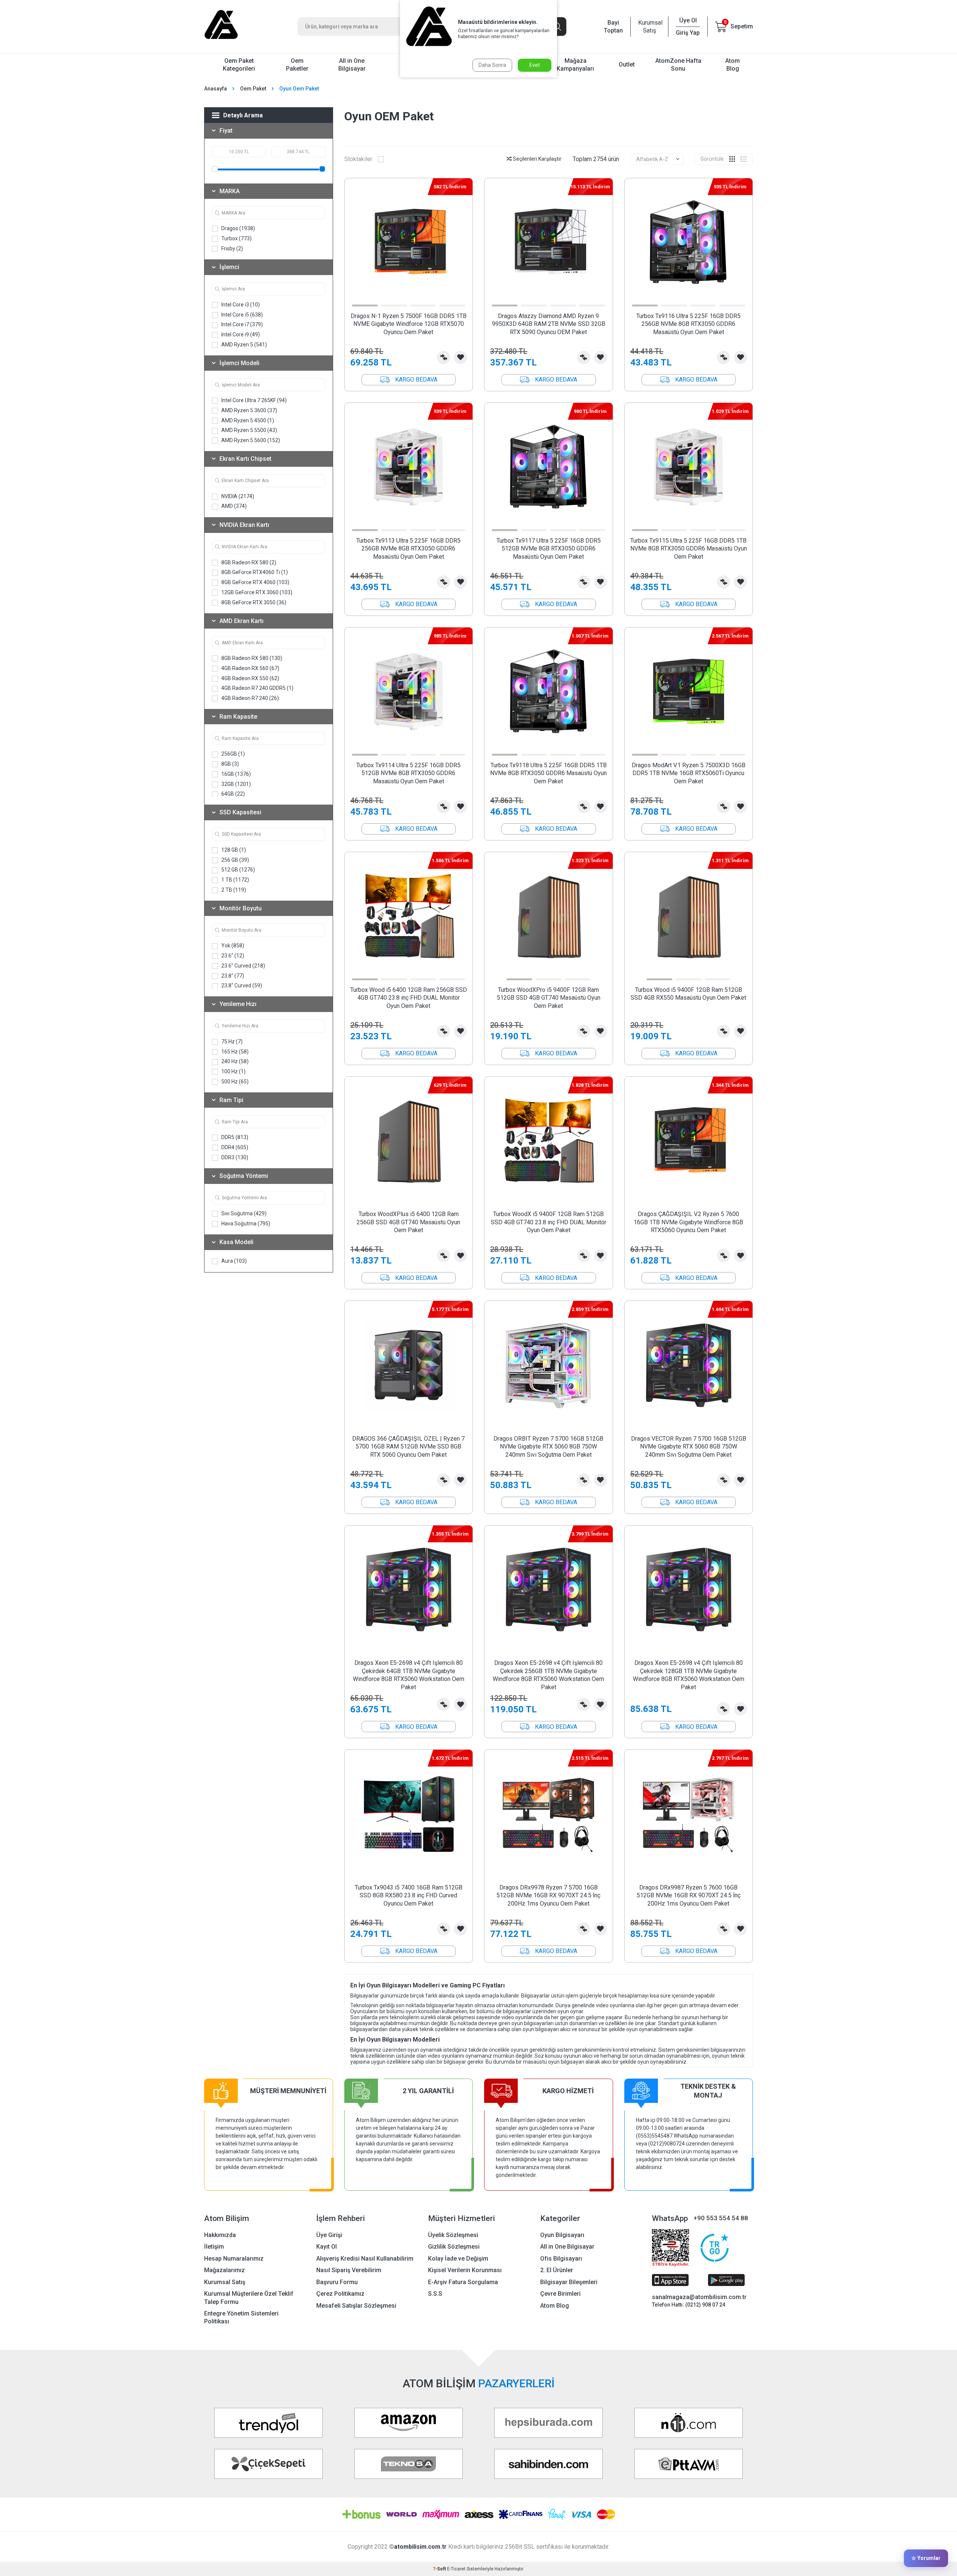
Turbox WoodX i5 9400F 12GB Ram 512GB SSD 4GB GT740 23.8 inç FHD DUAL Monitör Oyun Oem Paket (549, 1222)
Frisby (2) (232, 249)
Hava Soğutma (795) (245, 1224)
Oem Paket (253, 89)
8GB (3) (230, 764)
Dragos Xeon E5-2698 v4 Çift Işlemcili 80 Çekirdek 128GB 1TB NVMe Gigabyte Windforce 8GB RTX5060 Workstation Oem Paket (689, 1675)
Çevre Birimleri (560, 2294)
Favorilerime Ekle (460, 357)
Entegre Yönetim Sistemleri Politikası (241, 2317)
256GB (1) (233, 754)
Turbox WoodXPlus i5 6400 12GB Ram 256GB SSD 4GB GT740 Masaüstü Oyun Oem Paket (408, 1222)
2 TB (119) (233, 890)
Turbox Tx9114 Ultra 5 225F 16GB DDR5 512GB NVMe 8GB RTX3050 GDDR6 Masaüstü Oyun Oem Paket (408, 773)
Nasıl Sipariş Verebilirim (349, 2270)
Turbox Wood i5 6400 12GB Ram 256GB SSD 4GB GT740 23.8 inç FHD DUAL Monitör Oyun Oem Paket (409, 998)
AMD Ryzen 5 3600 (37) (249, 410)
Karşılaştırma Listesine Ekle (444, 357)
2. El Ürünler (557, 2270)
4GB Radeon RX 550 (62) (250, 678)
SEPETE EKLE (409, 380)
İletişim (214, 2247)
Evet (535, 65)
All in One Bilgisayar (352, 65)
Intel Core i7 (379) (241, 324)
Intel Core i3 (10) (240, 305)
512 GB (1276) (238, 870)
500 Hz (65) (234, 1082)
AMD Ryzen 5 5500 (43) (249, 430)
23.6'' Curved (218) (243, 966)
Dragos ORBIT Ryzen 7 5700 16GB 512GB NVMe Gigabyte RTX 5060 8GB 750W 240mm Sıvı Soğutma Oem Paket (548, 1447)
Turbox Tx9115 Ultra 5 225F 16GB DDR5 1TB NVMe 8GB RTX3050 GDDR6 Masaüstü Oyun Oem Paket (689, 549)
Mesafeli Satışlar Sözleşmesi (356, 2306)
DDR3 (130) (234, 1157)
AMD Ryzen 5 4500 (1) (247, 420)
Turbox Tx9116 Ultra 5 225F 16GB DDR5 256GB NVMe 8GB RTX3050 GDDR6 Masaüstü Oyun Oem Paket (688, 324)
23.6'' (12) (232, 956)
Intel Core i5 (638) (241, 315)
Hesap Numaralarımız (234, 2259)
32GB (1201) (236, 784)
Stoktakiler (358, 159)
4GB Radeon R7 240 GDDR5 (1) (257, 688)
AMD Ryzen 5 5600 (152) (250, 440)
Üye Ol (688, 20)
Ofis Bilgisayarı (561, 2259)
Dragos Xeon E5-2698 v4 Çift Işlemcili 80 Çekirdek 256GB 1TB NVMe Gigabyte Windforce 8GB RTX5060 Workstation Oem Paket (548, 1675)
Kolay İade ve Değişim (458, 2259)
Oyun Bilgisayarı (562, 2235)
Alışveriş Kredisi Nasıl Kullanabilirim (365, 2259)
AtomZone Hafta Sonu (678, 65)
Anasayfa (216, 89)
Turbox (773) (236, 238)
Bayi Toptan (613, 27)
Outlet (627, 64)
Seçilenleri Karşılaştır (537, 159)
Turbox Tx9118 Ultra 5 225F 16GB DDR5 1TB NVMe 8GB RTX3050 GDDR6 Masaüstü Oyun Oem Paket (548, 773)
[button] (365, 306)
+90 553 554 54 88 (721, 2218)
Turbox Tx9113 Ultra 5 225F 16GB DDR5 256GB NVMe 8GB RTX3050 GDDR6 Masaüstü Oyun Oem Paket (408, 549)
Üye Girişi (329, 2235)
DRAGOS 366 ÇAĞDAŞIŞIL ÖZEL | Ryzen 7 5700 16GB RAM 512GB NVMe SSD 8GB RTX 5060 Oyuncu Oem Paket (408, 1447)
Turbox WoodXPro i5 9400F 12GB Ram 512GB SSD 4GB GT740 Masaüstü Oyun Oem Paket (549, 998)
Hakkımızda (220, 2235)
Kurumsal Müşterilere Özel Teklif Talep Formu (249, 2298)
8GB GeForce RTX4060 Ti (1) (254, 572)
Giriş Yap (688, 33)
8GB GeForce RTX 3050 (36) (253, 602)
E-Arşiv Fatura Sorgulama (463, 2282)
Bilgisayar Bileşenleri (569, 2282)
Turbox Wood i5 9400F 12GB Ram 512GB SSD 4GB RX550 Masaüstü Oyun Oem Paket (688, 994)
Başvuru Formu (337, 2282)
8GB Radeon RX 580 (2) (248, 562)
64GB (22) (233, 794)
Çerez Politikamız (340, 2294)
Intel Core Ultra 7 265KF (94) (253, 400)
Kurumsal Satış (649, 27)
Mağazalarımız (224, 2270)
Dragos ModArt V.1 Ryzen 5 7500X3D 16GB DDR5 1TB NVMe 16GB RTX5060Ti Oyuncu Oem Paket (689, 773)
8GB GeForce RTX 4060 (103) (255, 582)
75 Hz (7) (231, 1042)
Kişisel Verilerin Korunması (465, 2270)
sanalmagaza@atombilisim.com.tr (699, 2297)
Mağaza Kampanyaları (575, 65)
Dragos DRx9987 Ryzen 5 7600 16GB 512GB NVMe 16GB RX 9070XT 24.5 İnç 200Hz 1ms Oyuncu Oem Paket (689, 1895)
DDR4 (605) (234, 1147)
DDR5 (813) (234, 1137)
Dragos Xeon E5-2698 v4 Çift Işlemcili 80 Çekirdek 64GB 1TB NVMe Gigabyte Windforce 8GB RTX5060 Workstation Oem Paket (409, 1675)
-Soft (440, 2569)
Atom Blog (733, 65)
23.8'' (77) (232, 976)
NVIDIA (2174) (237, 496)
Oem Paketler (297, 65)
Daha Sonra (492, 65)
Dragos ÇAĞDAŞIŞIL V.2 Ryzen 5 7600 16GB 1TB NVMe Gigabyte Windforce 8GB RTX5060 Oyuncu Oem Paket (688, 1222)
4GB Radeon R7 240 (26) (250, 698)
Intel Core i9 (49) (240, 334)
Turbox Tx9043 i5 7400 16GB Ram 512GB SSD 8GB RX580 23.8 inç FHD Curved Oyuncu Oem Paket (409, 1895)
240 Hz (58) (234, 1061)
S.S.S (435, 2294)
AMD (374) (233, 506)
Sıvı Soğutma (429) (243, 1213)
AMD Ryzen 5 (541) (244, 345)
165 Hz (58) (234, 1052)
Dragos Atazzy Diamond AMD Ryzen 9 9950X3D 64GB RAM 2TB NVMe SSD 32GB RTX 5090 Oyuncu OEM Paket (549, 324)
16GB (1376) (236, 774)
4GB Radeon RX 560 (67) (250, 668)
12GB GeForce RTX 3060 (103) (256, 592)
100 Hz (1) (233, 1071)
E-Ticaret (456, 2569)
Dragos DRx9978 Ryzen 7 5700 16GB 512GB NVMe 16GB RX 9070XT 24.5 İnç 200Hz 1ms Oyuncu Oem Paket (548, 1895)
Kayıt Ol (327, 2247)
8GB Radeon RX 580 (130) (251, 658)
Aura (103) (233, 1261)
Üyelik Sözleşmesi (453, 2235)
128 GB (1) (233, 850)
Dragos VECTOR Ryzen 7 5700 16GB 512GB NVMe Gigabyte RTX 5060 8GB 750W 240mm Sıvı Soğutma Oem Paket (689, 1447)
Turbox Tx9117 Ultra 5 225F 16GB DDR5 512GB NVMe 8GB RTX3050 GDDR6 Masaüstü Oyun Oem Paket (549, 549)
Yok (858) (232, 945)
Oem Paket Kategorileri (239, 65)
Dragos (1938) (238, 228)
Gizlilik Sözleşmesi (454, 2247)
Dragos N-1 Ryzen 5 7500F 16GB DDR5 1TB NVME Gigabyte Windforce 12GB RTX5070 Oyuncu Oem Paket (409, 324)
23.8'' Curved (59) (241, 985)
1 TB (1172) (235, 880)
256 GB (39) (235, 860)
